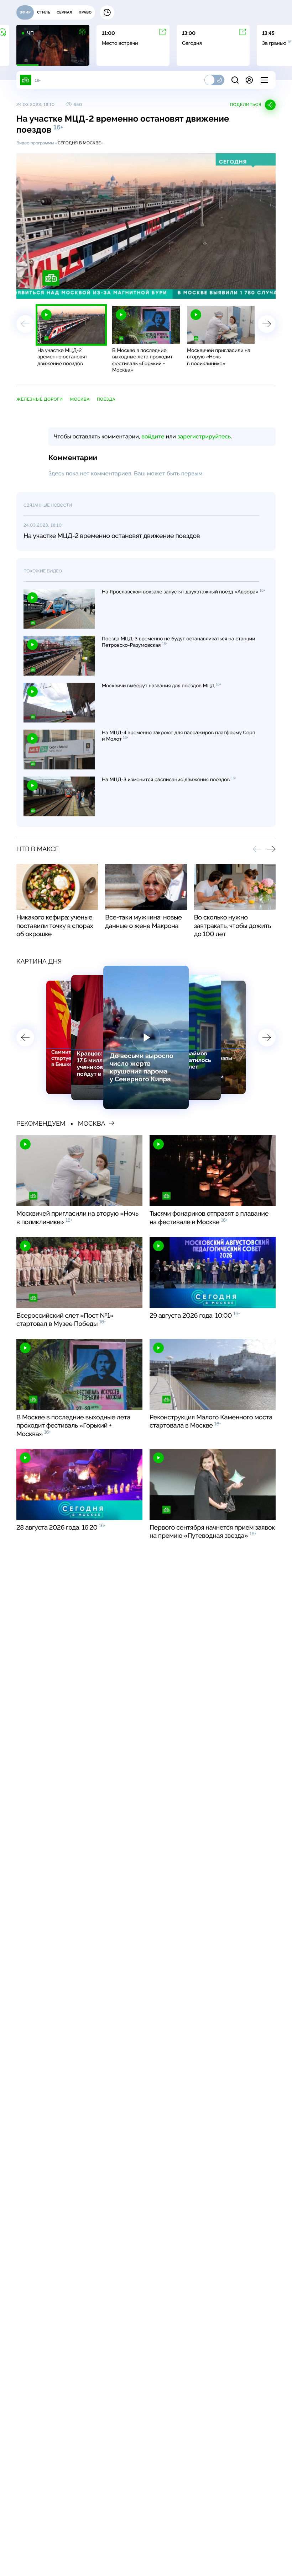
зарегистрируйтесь (204, 436)
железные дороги (40, 399)
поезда (106, 399)
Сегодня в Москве (79, 143)
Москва (80, 399)
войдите (153, 436)
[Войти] (249, 80)
